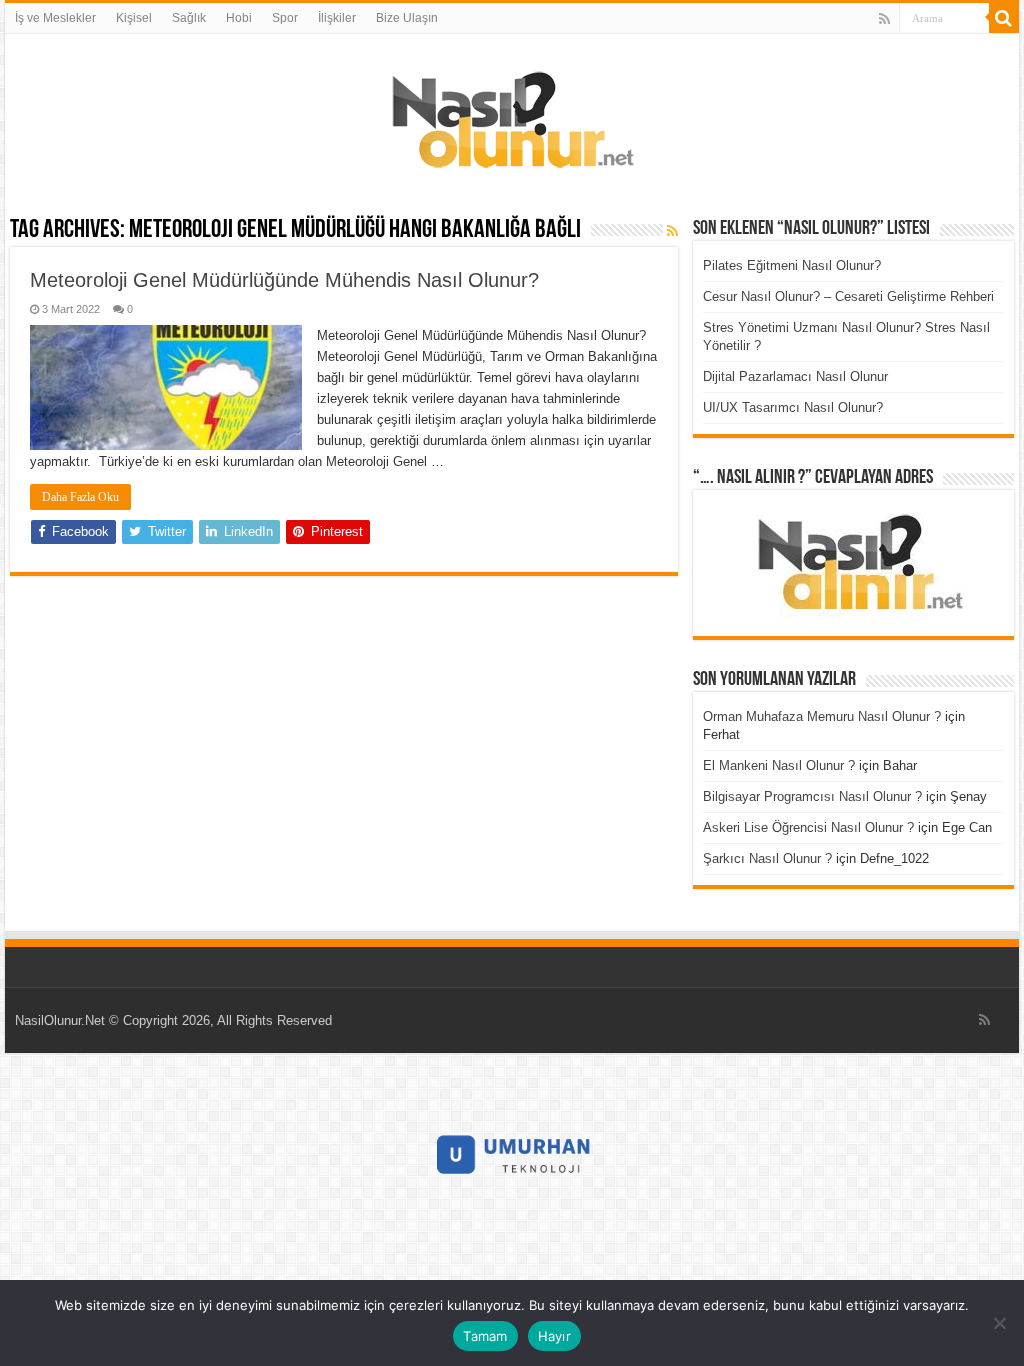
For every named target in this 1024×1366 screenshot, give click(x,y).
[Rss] (884, 19)
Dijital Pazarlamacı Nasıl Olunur (795, 376)
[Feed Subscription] (672, 231)
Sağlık (189, 18)
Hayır (554, 1336)
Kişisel (134, 18)
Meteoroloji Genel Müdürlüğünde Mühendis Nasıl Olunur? (284, 280)
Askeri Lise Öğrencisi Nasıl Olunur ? (808, 827)
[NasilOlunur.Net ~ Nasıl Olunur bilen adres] (512, 115)
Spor (285, 18)
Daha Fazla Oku (80, 497)
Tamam (485, 1336)
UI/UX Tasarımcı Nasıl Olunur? (793, 407)
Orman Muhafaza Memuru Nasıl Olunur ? (822, 716)
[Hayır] (999, 1323)
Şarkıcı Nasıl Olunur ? (767, 858)
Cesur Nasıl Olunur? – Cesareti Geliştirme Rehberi (848, 296)
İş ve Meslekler (55, 18)
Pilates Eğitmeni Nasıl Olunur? (792, 265)
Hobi (239, 18)
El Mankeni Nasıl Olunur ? (779, 765)
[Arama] (1004, 18)
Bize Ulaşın (407, 18)
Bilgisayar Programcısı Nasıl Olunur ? (812, 796)
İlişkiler (337, 18)
